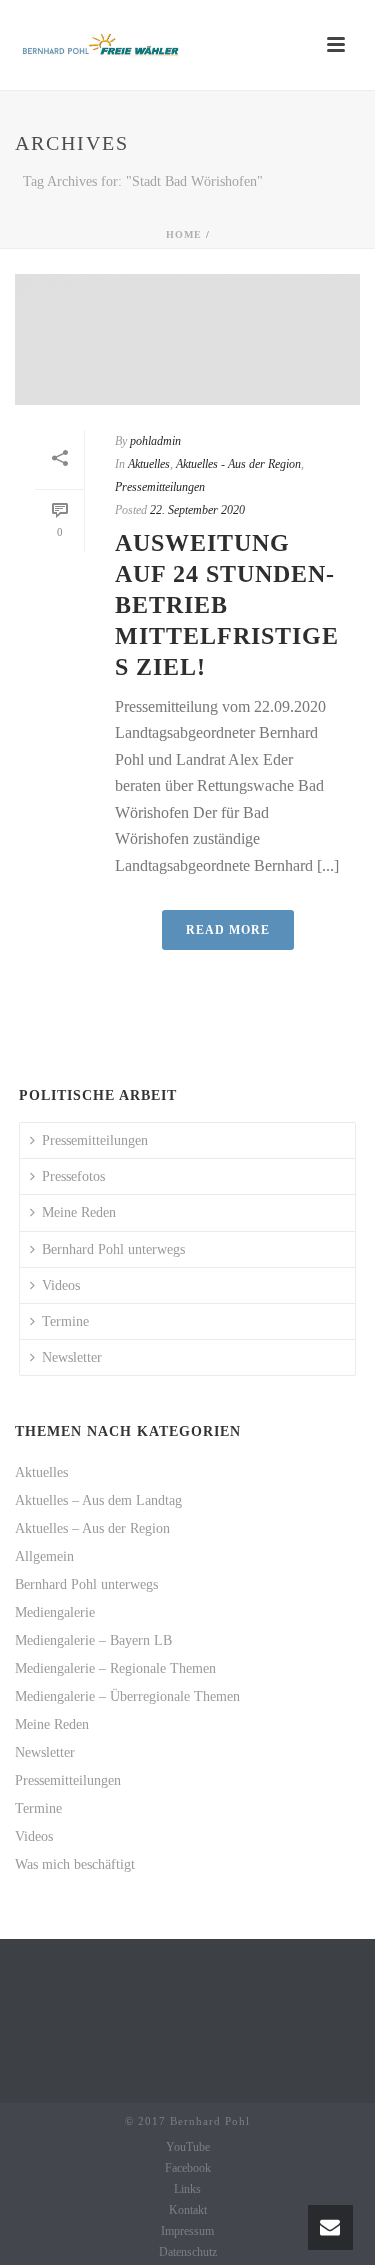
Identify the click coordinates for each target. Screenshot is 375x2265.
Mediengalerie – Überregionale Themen (127, 1696)
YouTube (188, 2147)
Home (184, 234)
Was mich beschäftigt (75, 1864)
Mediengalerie (55, 1612)
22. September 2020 (197, 510)
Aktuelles (149, 464)
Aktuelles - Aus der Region (238, 464)
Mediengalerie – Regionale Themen (115, 1668)
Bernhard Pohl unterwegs (113, 1249)
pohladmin (155, 441)
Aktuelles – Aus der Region (92, 1528)
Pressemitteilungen (160, 487)
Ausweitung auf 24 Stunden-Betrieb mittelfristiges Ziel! (227, 605)
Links (187, 2189)
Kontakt (188, 2210)
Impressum (187, 2231)
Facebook (188, 2168)
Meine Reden (79, 1212)
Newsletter (72, 1357)
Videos (61, 1285)
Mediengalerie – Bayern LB (93, 1640)
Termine (65, 1321)
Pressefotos (73, 1176)
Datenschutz (188, 2252)
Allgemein (44, 1556)
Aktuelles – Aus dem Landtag (98, 1500)
